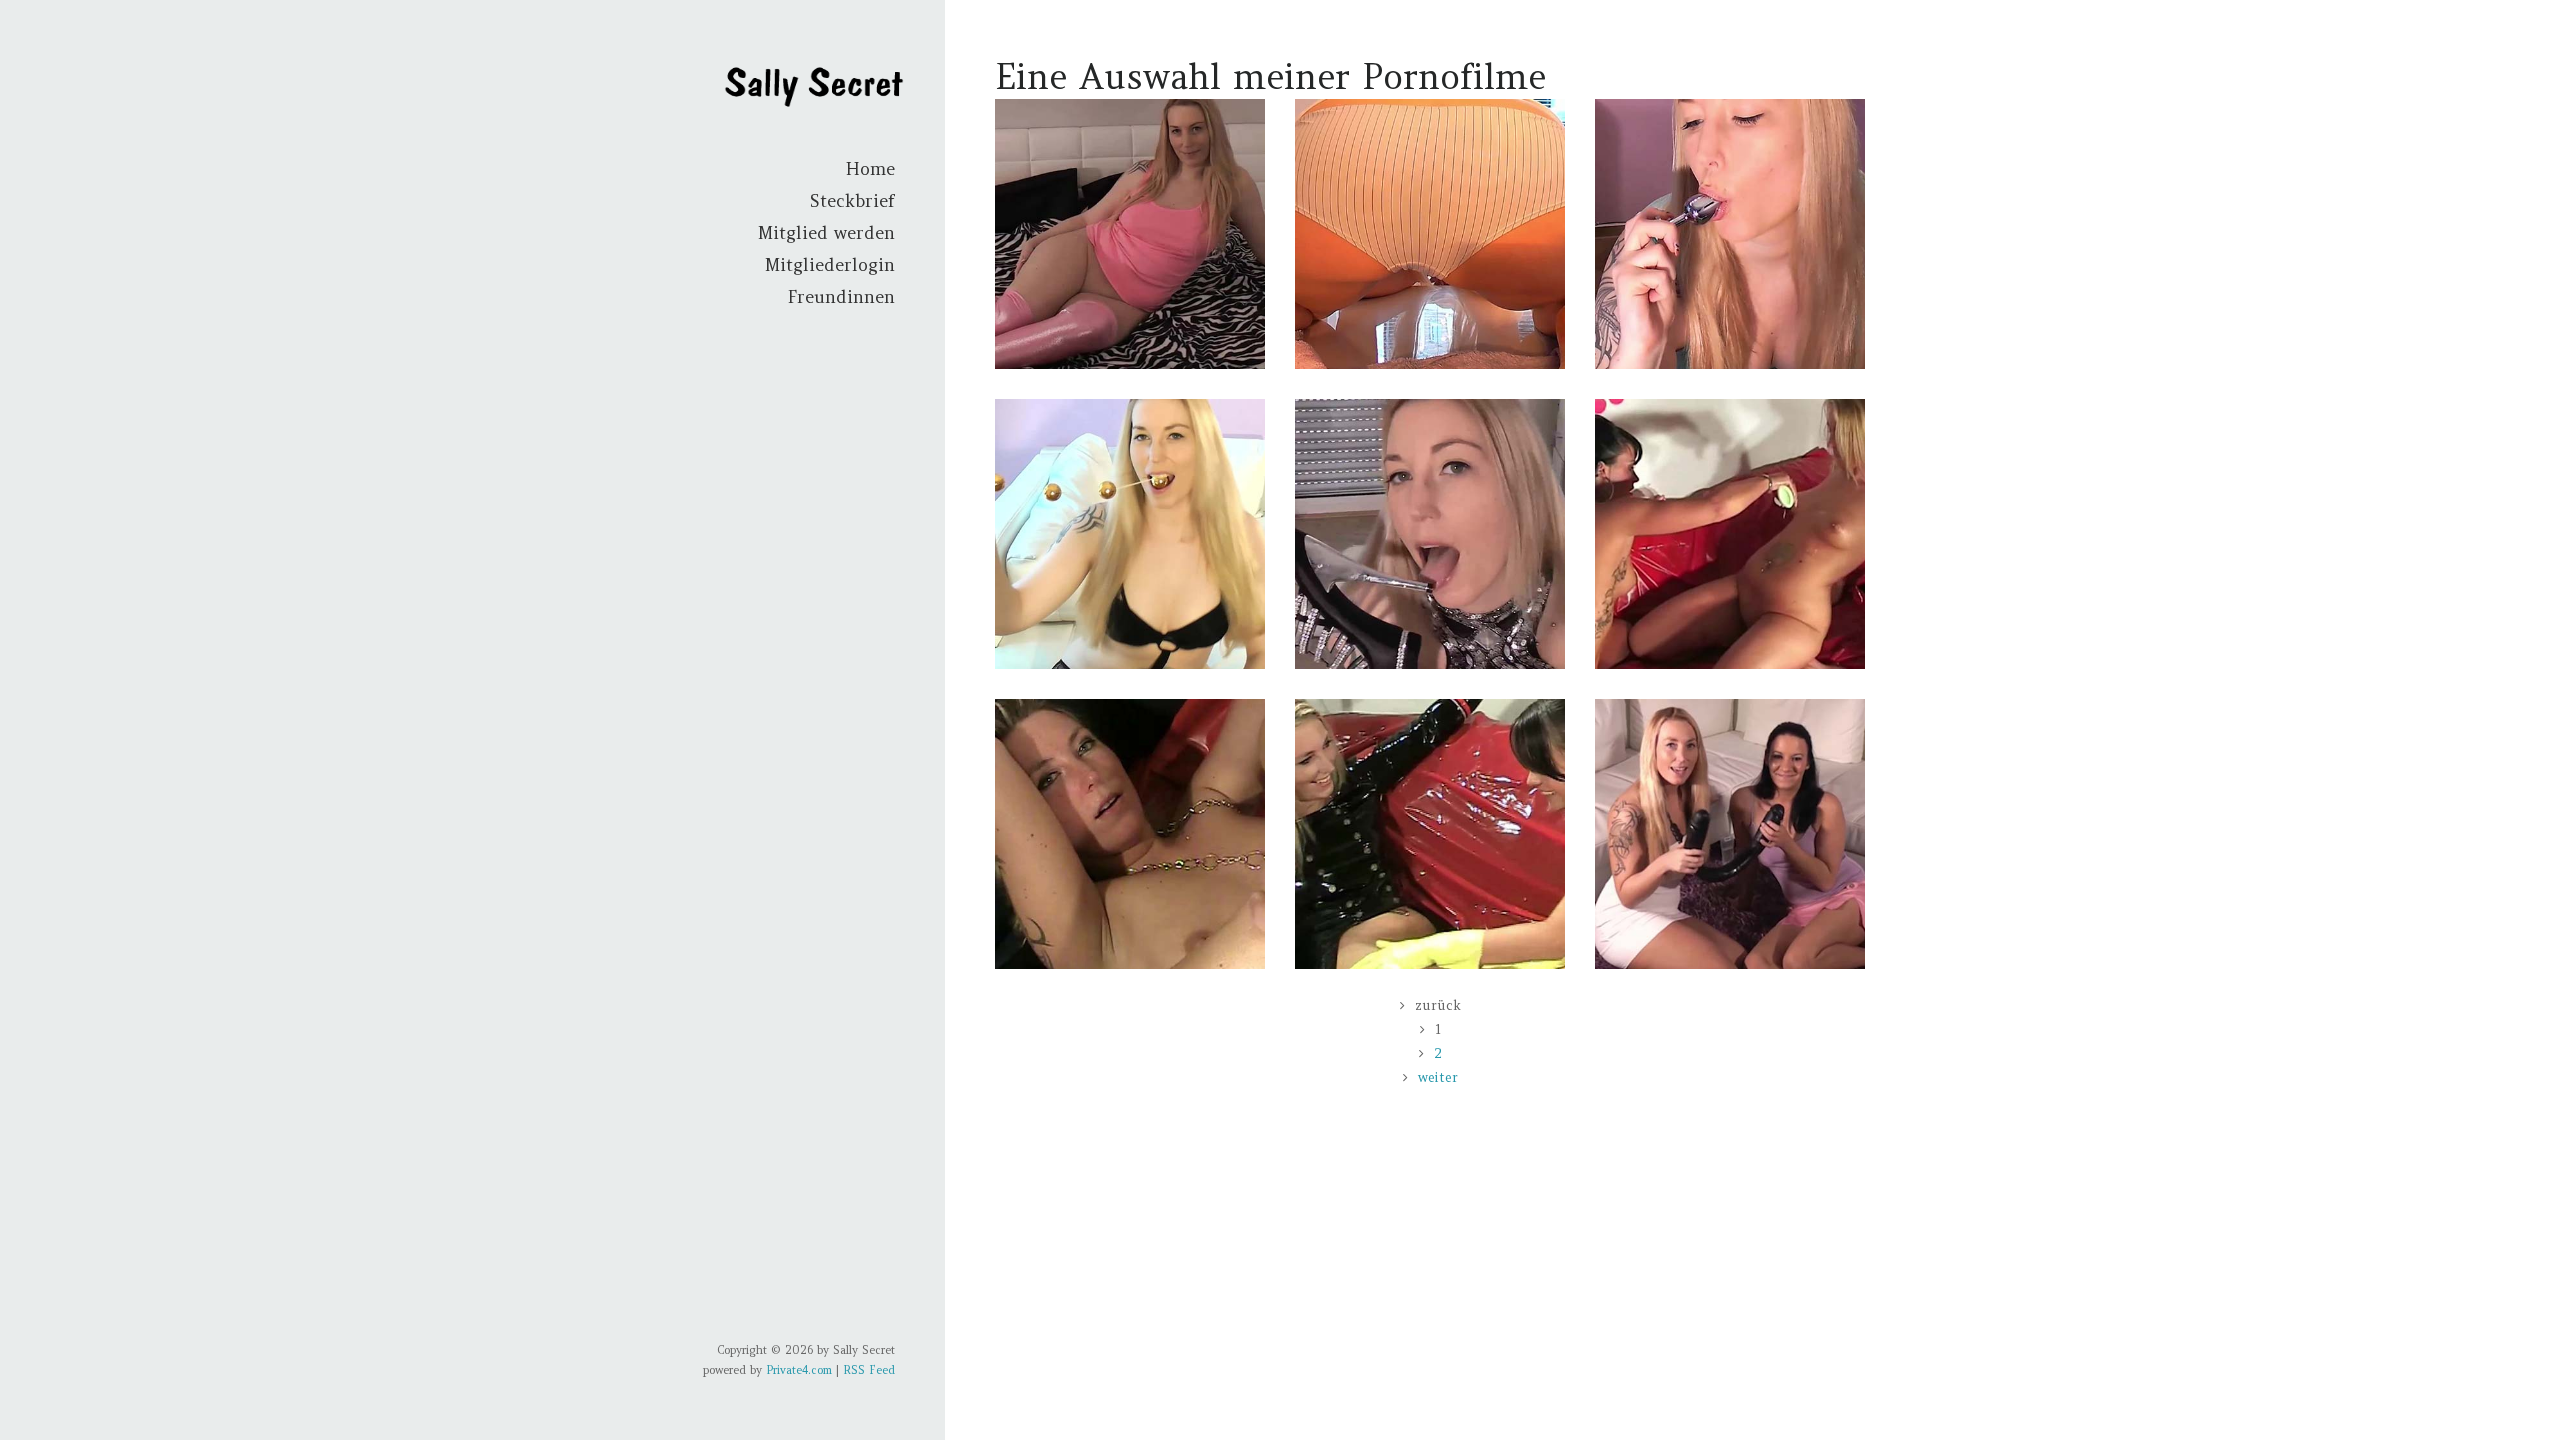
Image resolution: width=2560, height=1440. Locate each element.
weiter (1438, 1077)
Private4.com (799, 1370)
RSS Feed (869, 1370)
